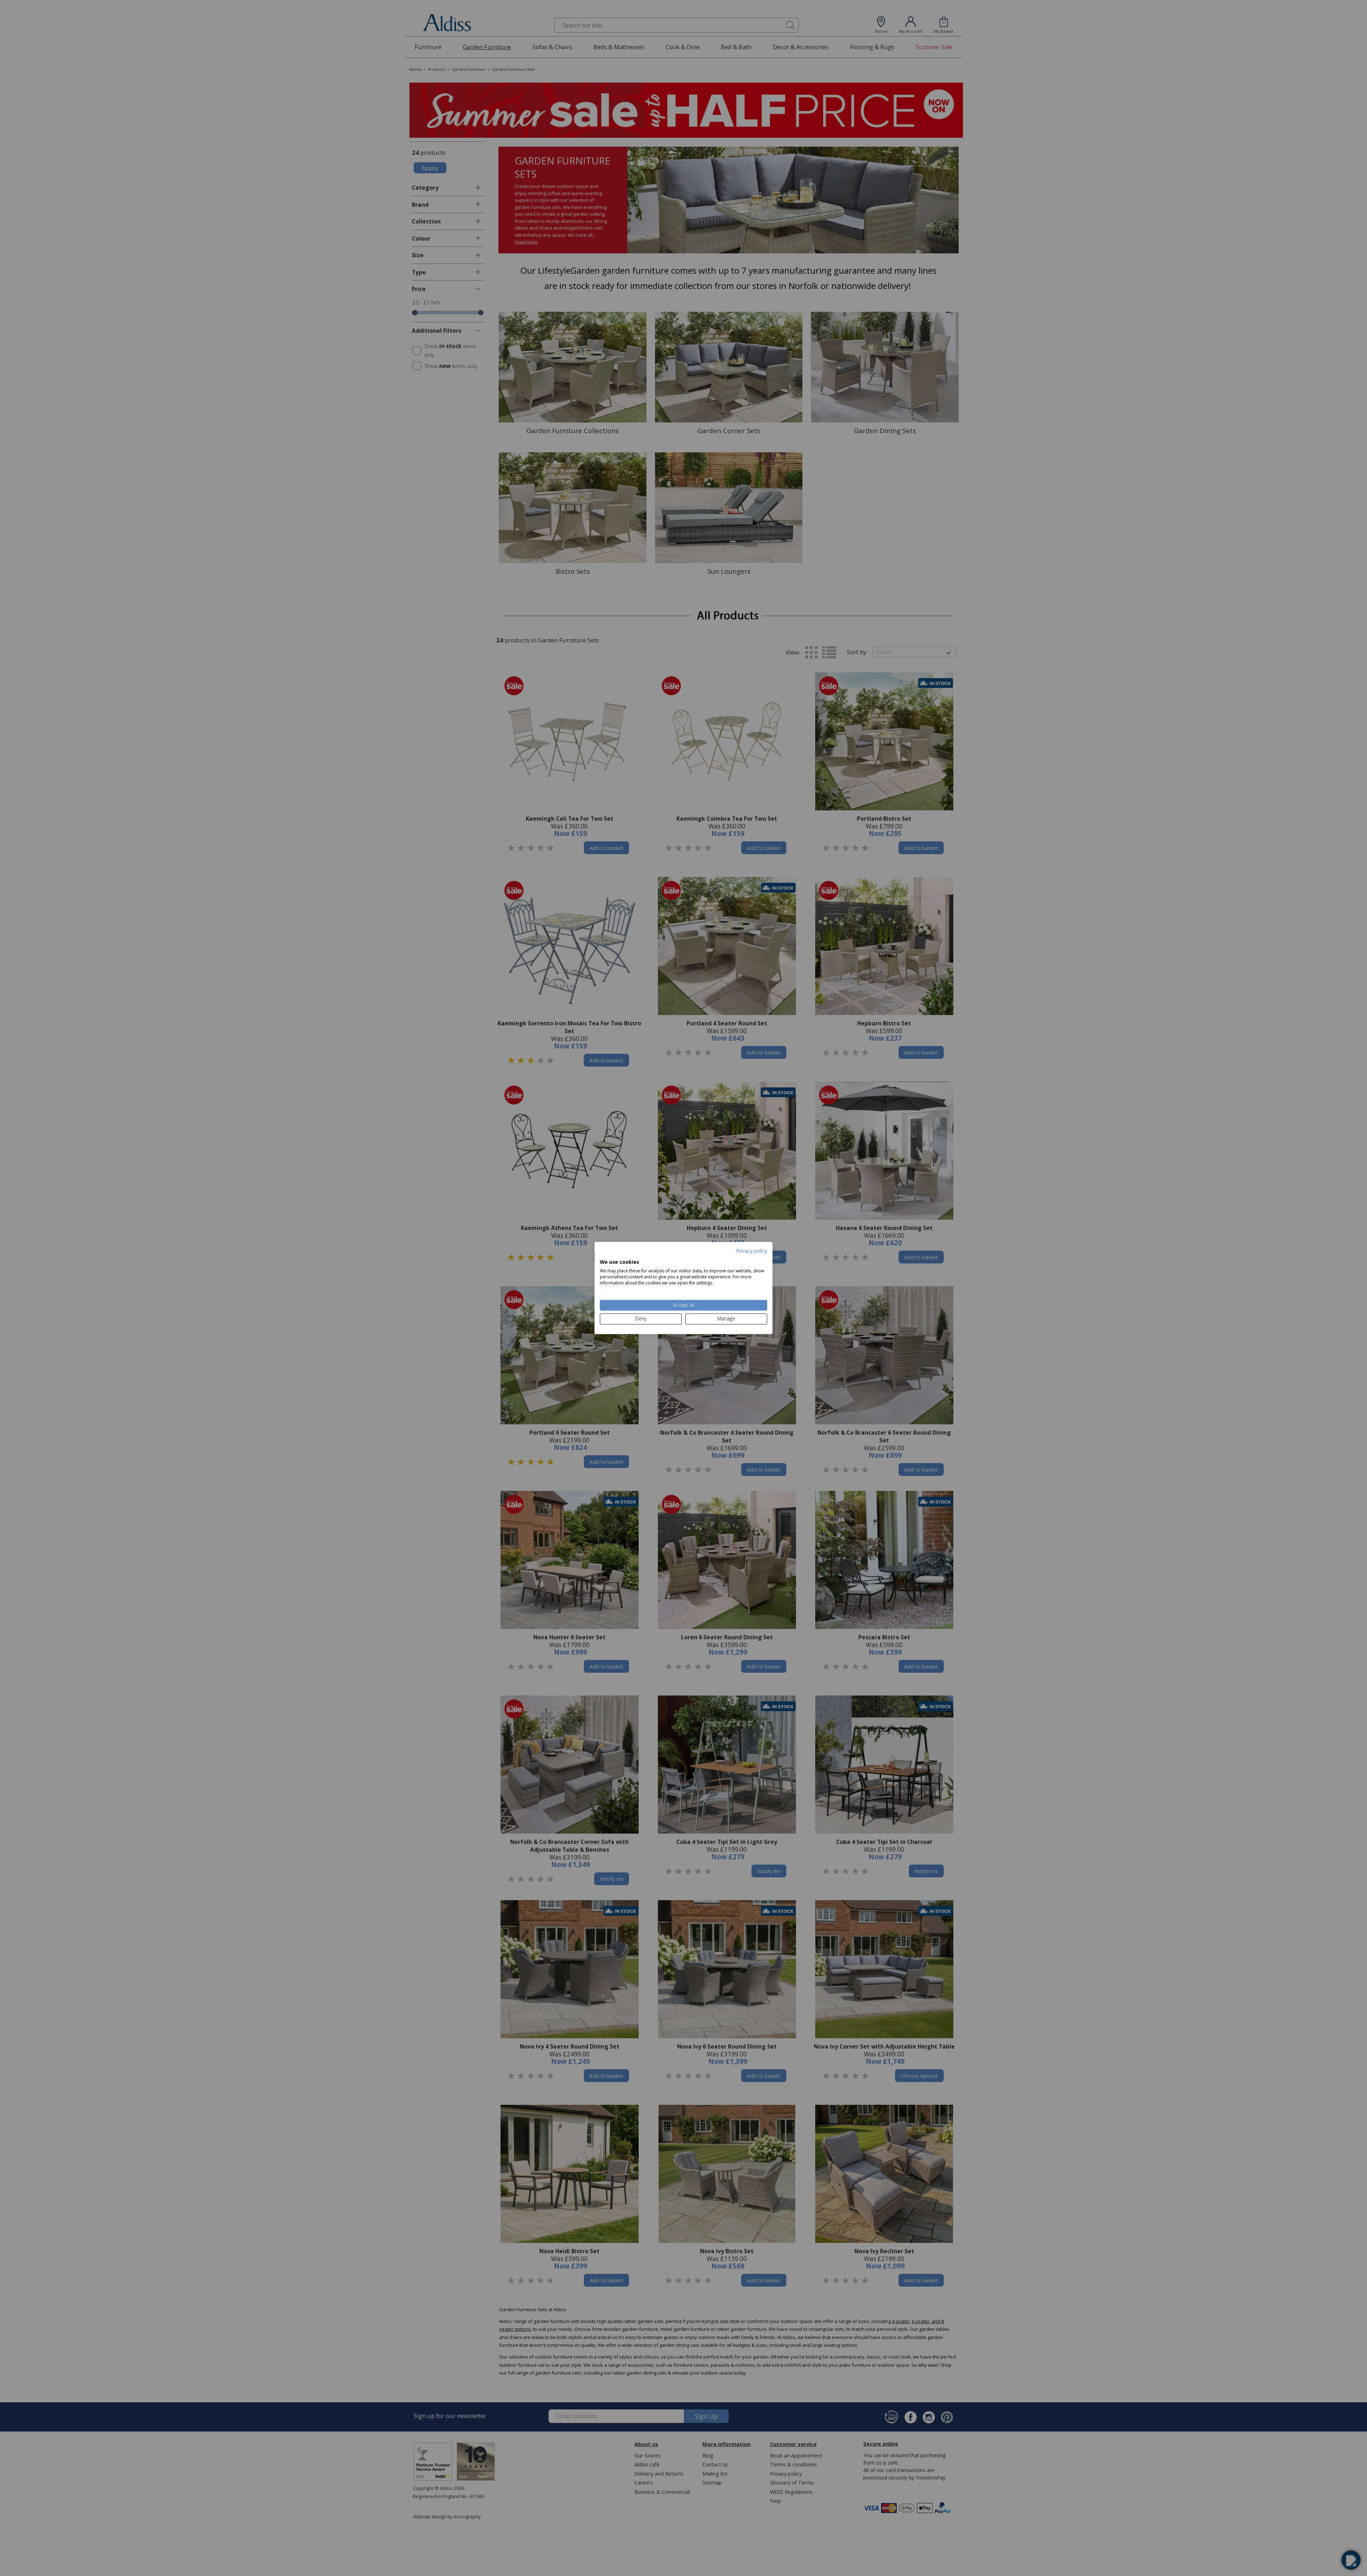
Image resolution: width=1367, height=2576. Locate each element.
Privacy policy (752, 1251)
